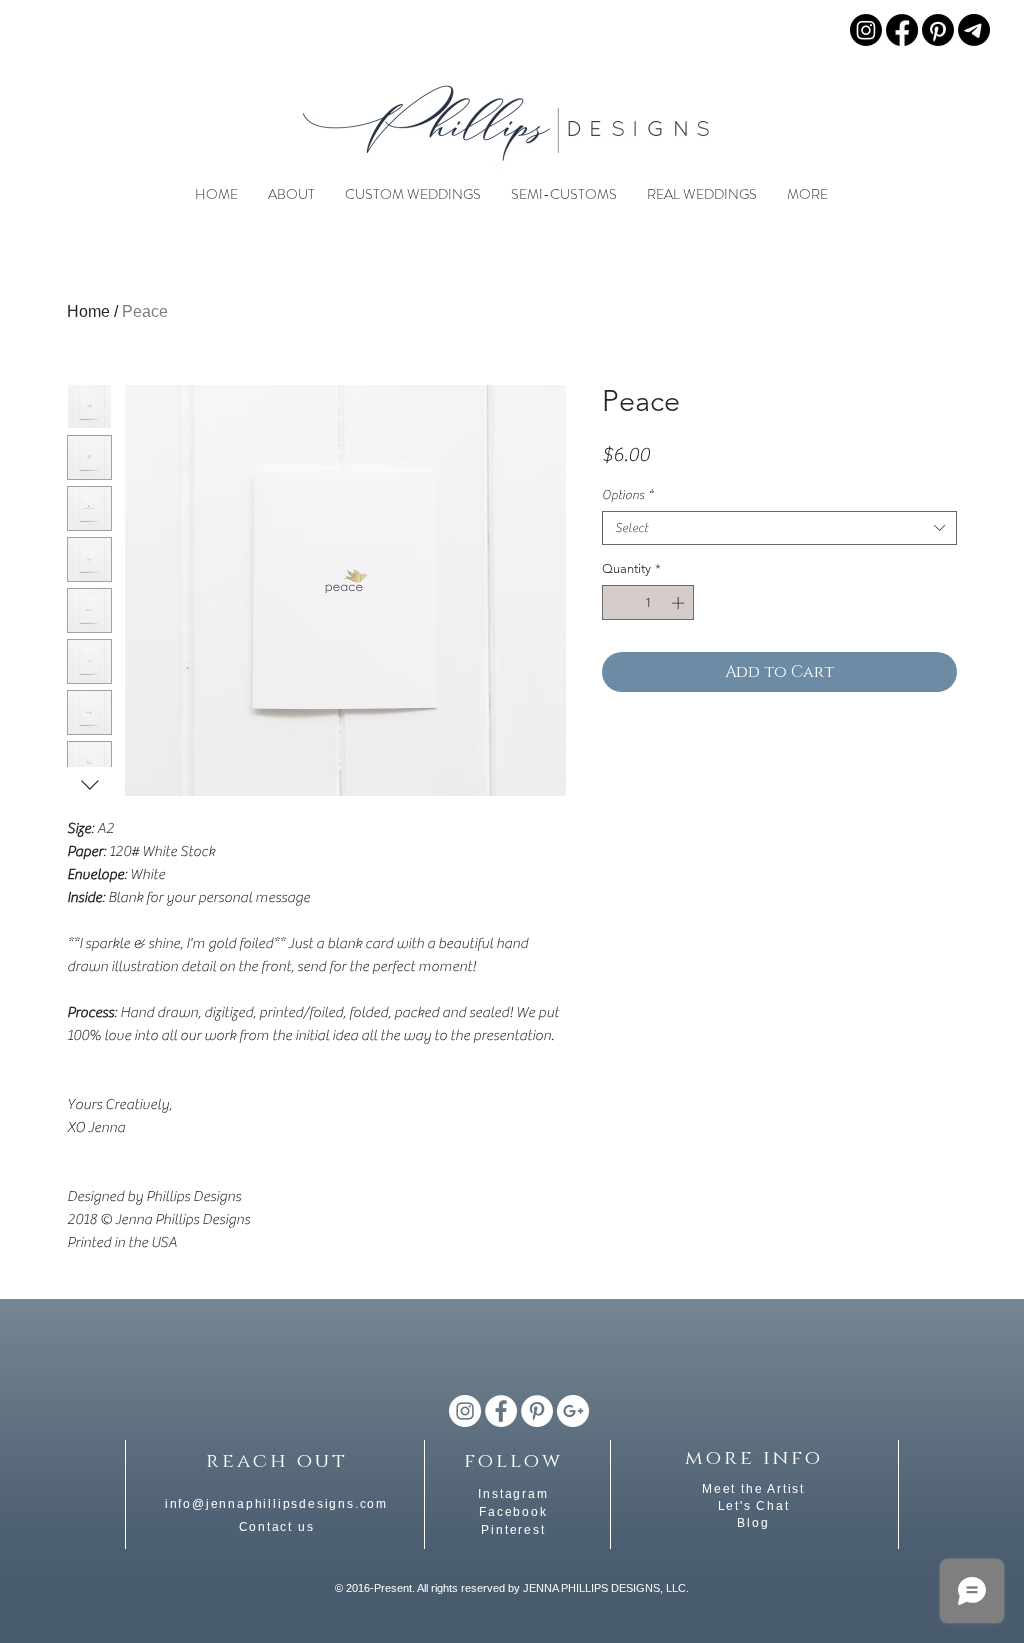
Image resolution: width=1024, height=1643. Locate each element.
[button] (291, 194)
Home (88, 311)
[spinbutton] (648, 603)
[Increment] (680, 603)
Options (627, 494)
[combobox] (779, 528)
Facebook (513, 1512)
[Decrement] (617, 603)
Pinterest (513, 1530)
